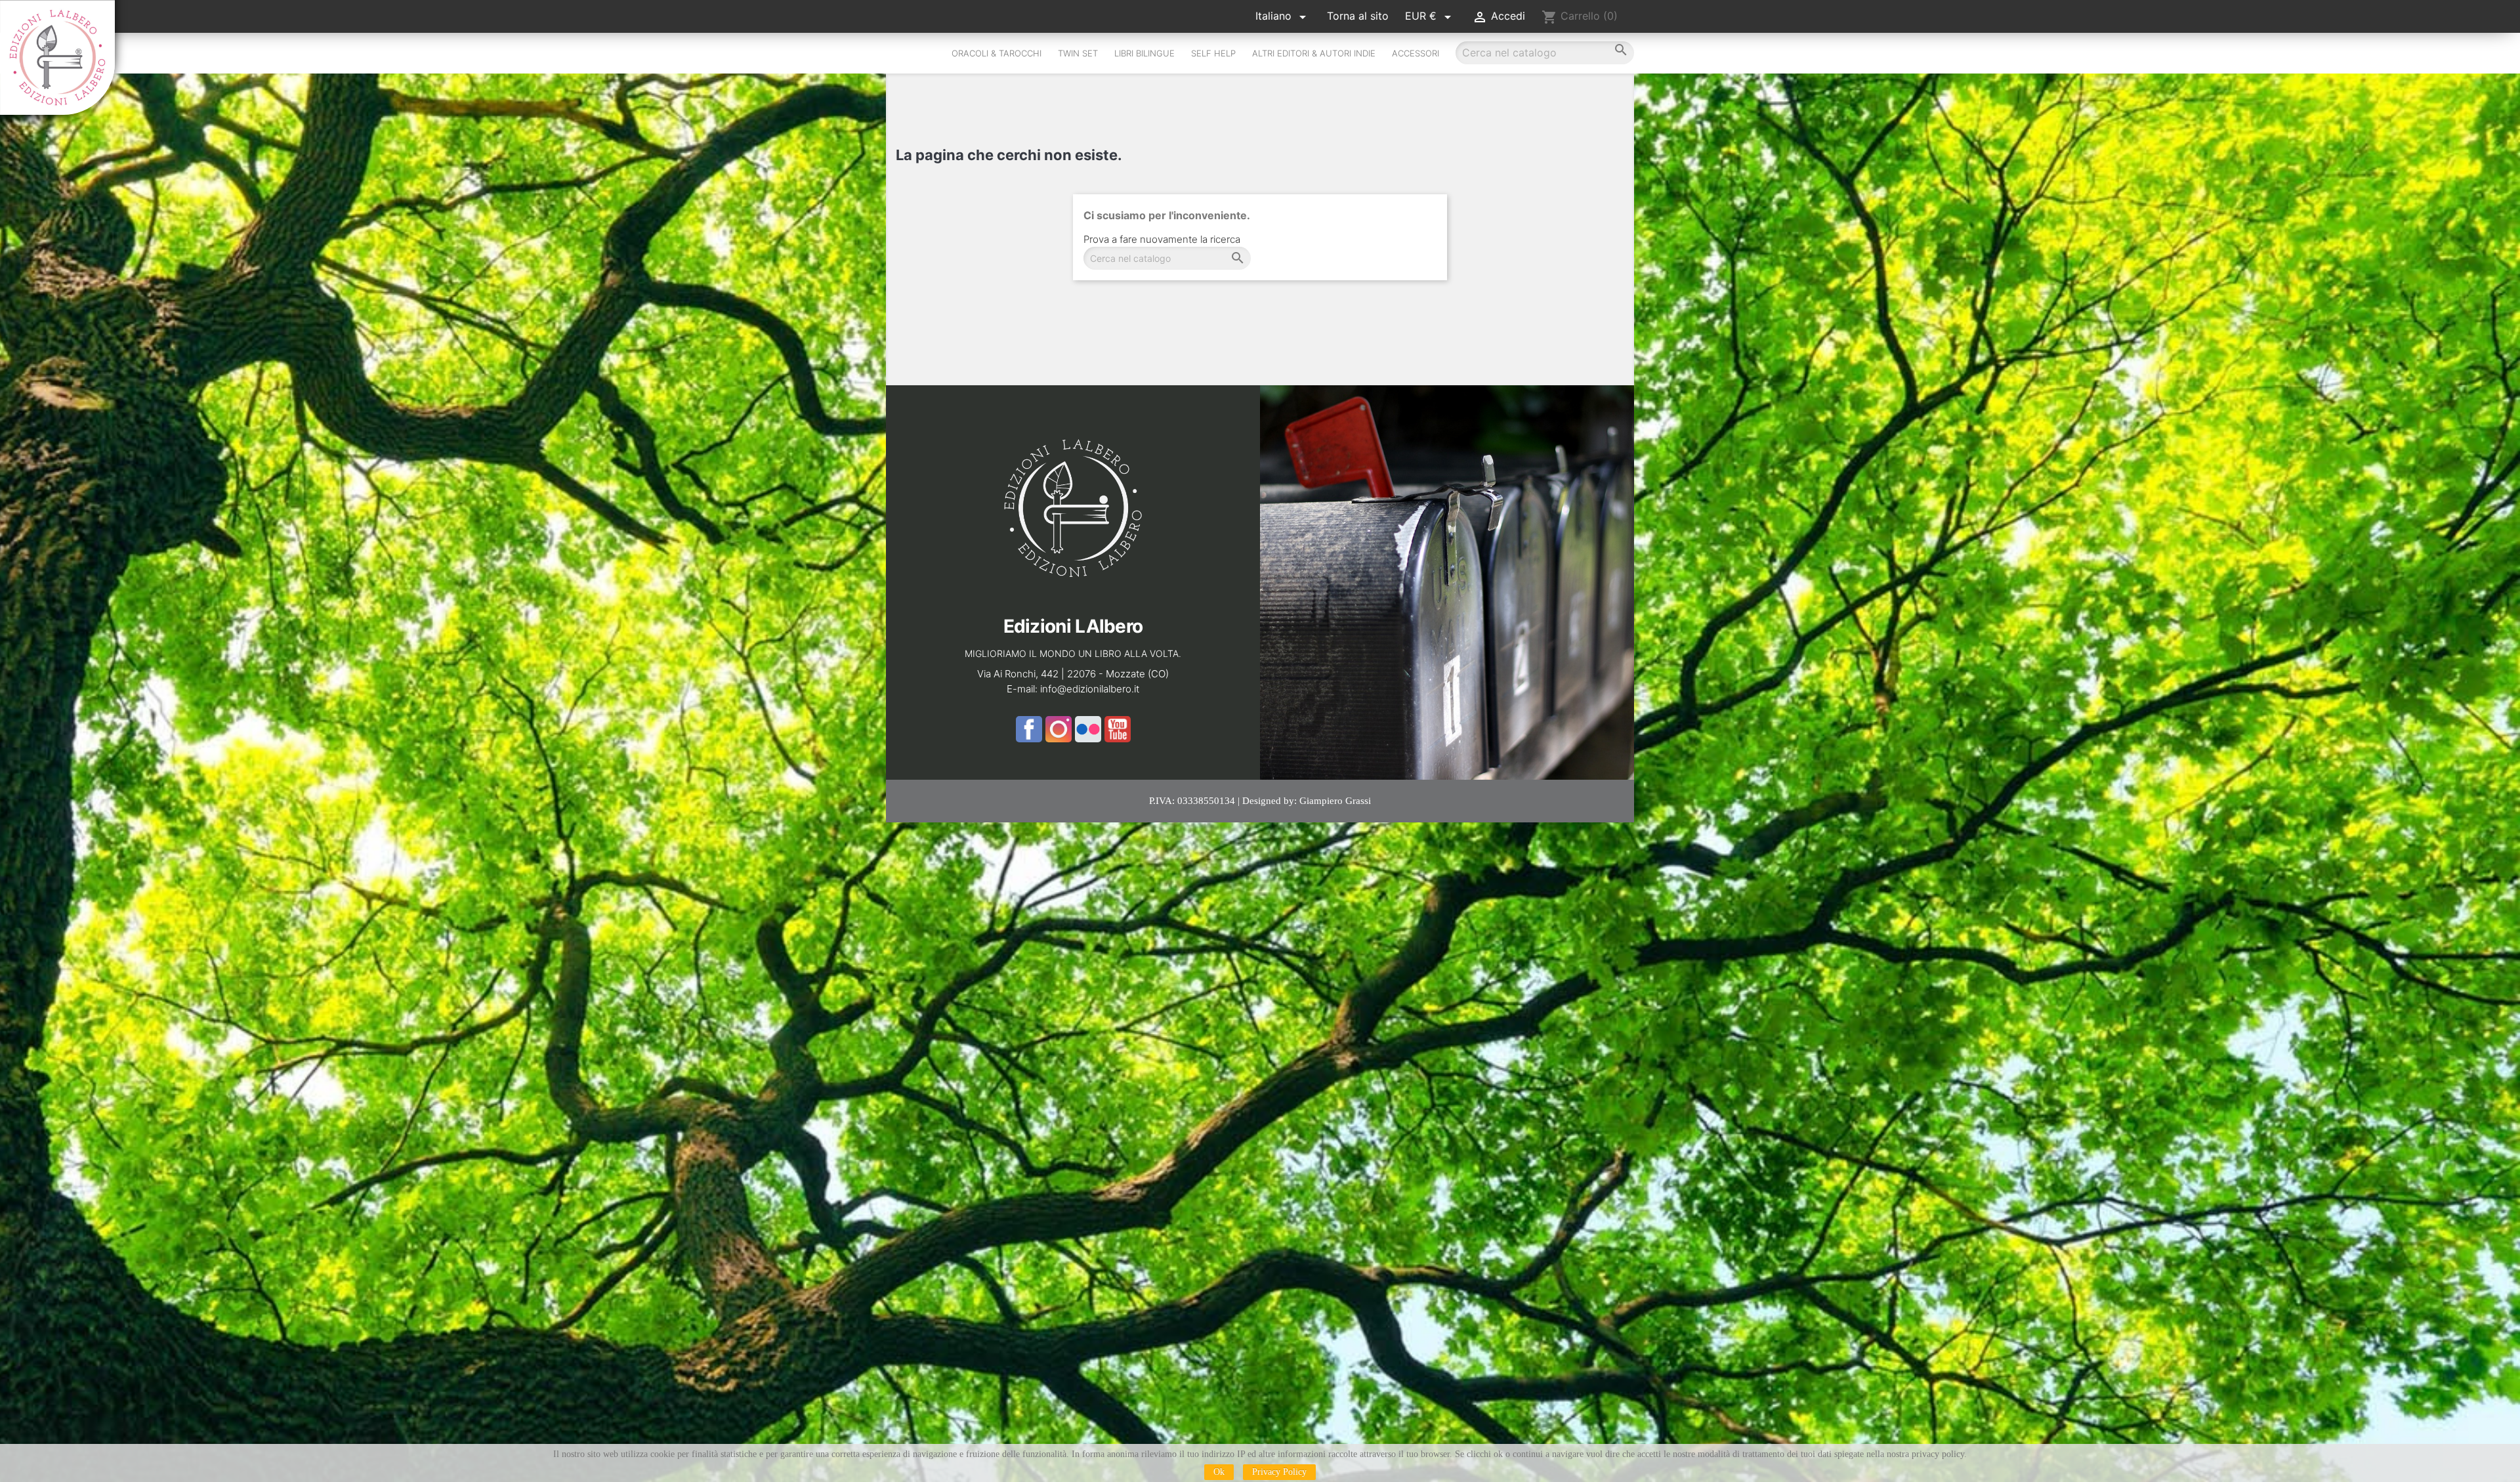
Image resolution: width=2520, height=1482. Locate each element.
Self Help (1213, 53)
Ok (1219, 1472)
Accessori (1416, 53)
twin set (1078, 53)
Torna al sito (1358, 16)
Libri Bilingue (1144, 53)
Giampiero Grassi (1335, 801)
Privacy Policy (1279, 1472)
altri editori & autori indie (1314, 53)
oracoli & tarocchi (997, 53)
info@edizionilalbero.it (1090, 689)
